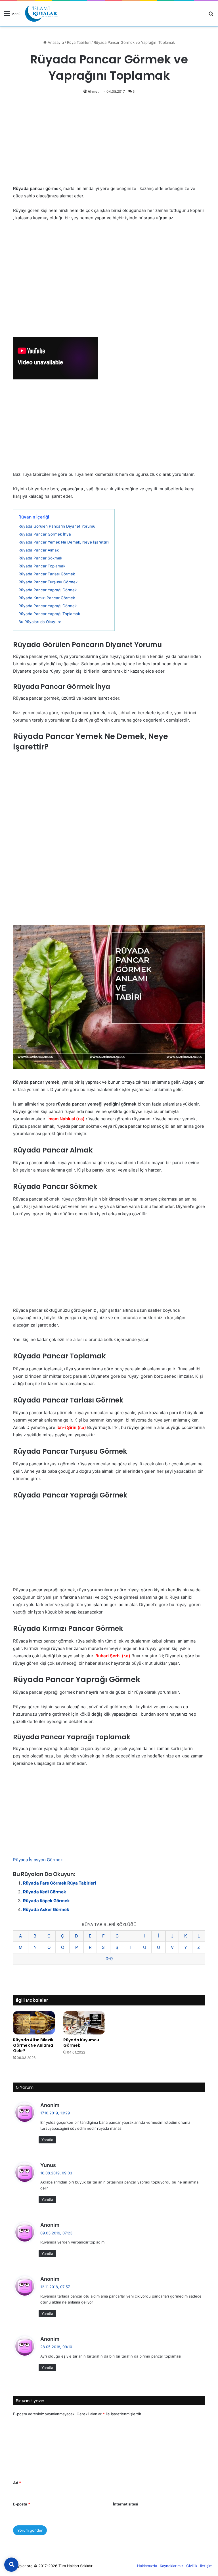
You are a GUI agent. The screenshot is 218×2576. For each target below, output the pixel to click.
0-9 (109, 1959)
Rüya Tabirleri (79, 42)
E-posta (22, 2504)
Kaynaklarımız (172, 2566)
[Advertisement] (109, 143)
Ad (17, 2483)
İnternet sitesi (126, 2504)
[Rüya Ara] (211, 16)
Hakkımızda (147, 2566)
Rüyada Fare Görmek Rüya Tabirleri (59, 1883)
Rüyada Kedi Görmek (45, 1892)
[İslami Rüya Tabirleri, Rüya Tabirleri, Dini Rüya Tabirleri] (41, 13)
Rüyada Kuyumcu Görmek (81, 2043)
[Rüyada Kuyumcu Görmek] (84, 2023)
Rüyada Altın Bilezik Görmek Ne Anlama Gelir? (33, 2045)
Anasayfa (55, 42)
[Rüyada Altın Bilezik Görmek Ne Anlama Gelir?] (34, 2023)
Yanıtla (47, 2140)
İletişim (206, 2566)
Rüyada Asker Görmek (46, 1909)
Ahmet (93, 91)
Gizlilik (192, 2566)
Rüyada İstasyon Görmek (38, 1860)
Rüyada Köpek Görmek (46, 1901)
